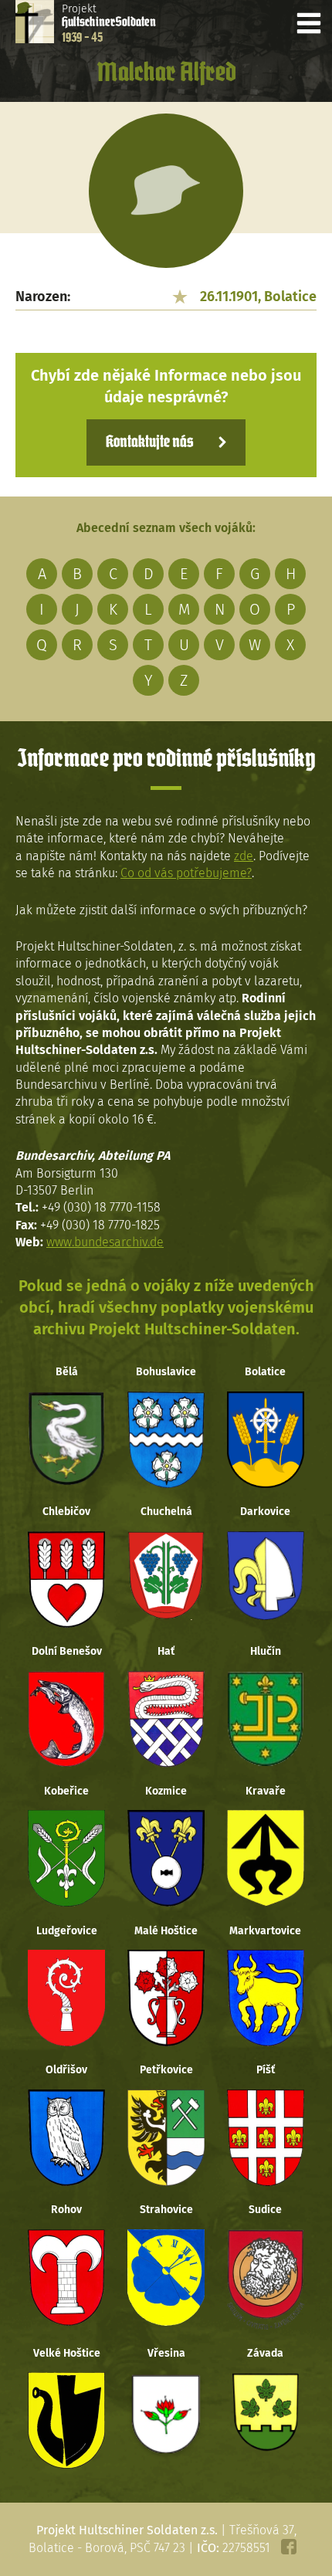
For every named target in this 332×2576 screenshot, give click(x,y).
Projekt (109, 23)
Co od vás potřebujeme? (186, 873)
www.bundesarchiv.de (105, 1242)
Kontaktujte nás (149, 442)
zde (244, 856)
